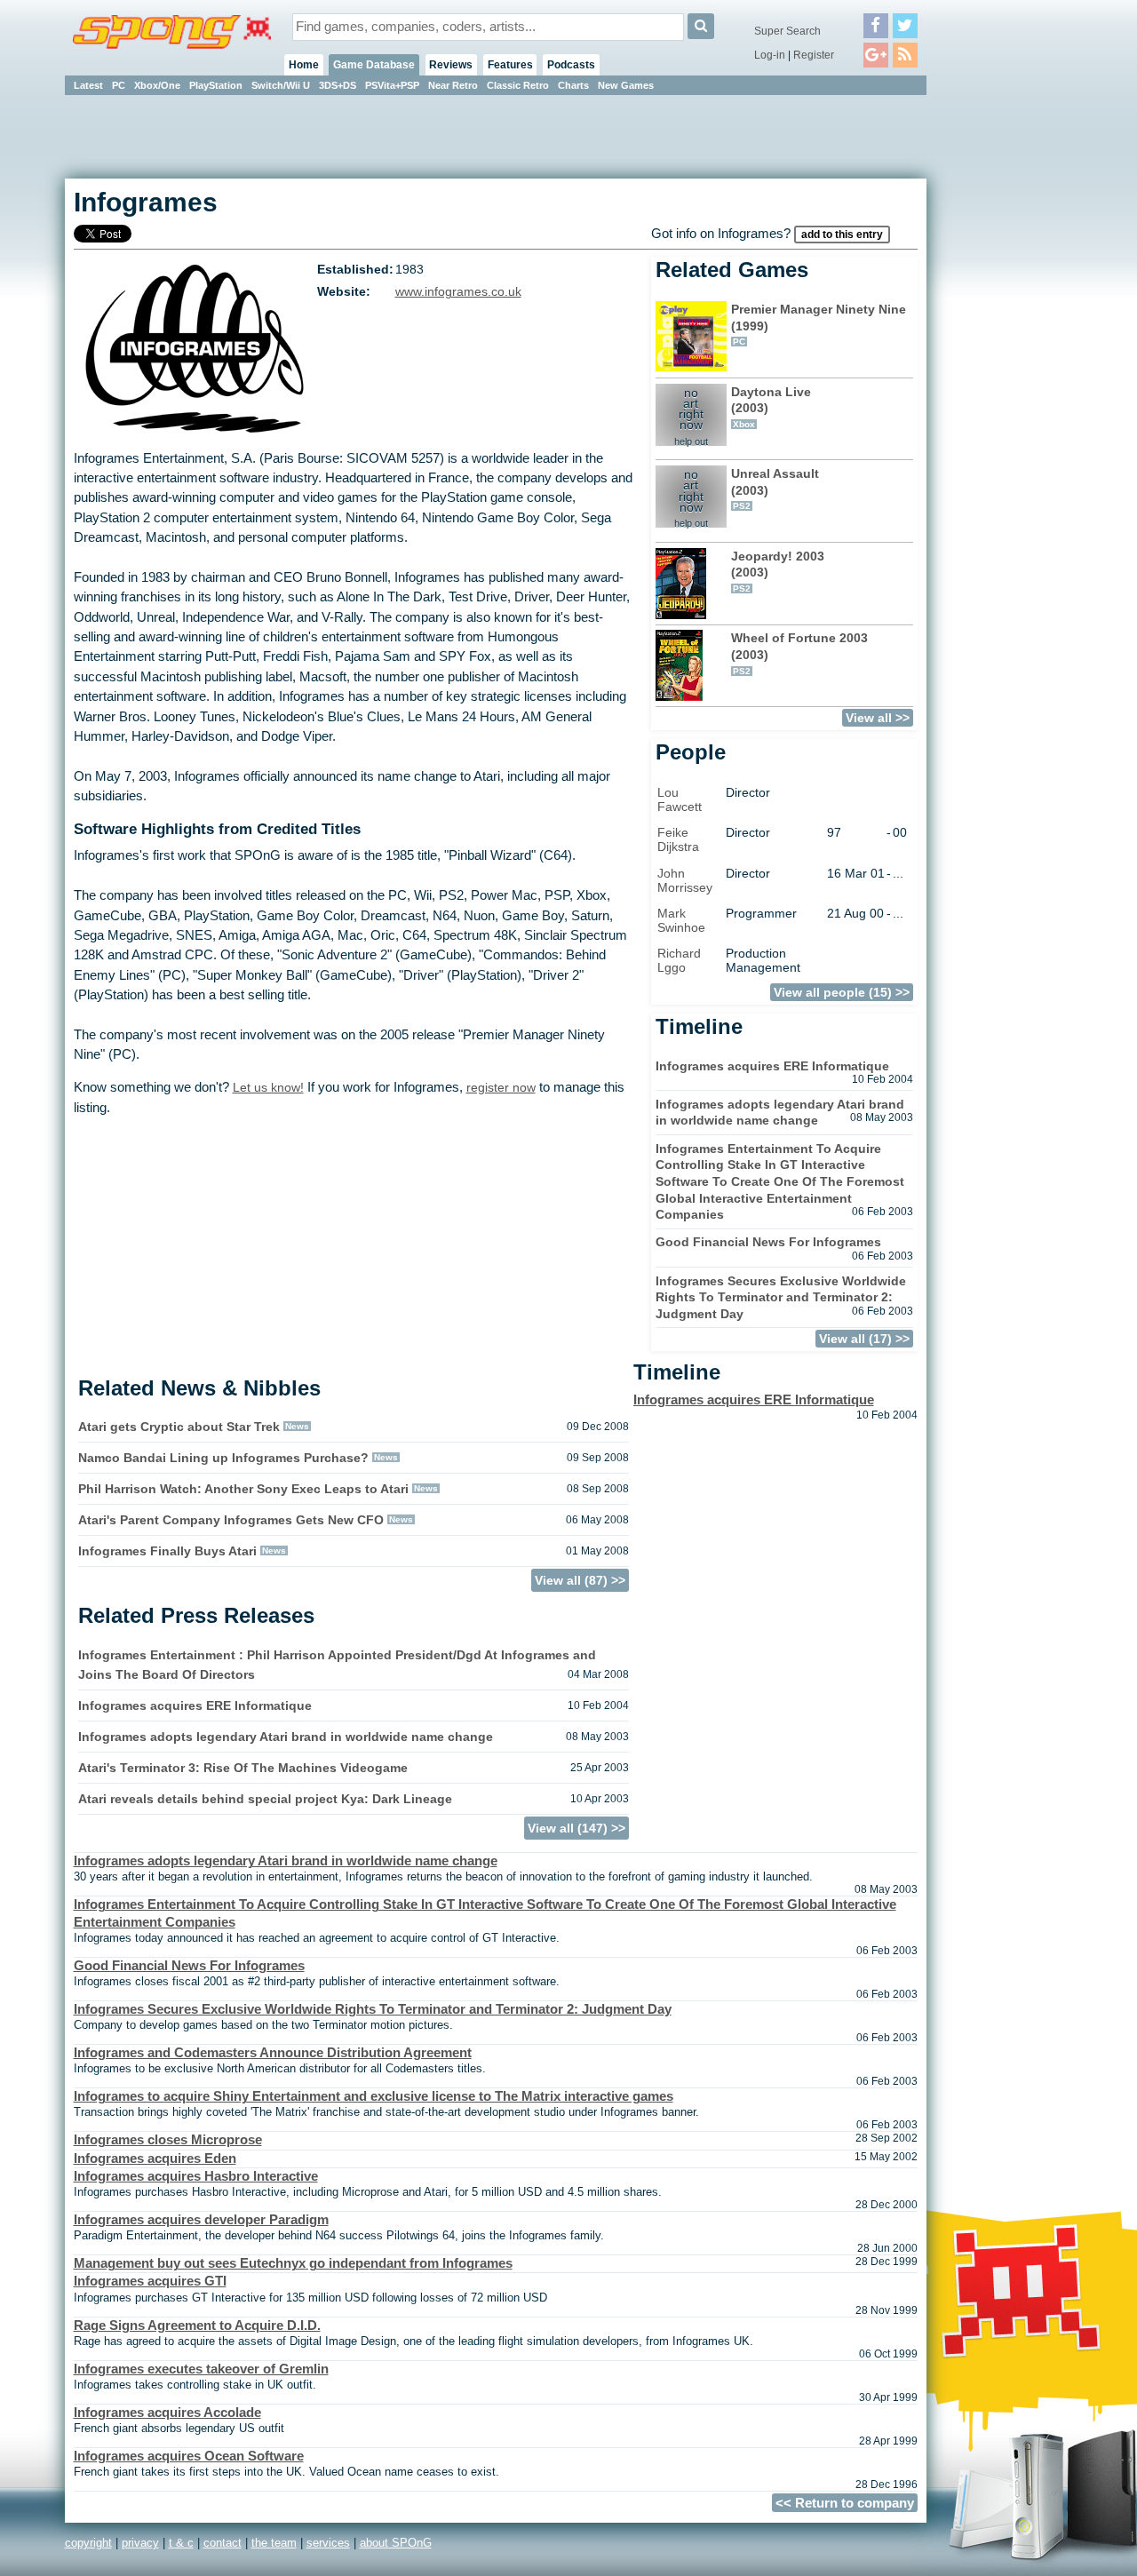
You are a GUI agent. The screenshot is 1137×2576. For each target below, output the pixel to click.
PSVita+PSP (392, 85)
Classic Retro (518, 85)
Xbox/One (157, 85)
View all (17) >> (864, 1339)
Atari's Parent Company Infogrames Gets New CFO (231, 1520)
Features (510, 65)
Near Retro (453, 85)
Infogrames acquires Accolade (167, 2413)
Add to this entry (842, 235)
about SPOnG (396, 2543)
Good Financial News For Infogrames (768, 1242)
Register (814, 55)
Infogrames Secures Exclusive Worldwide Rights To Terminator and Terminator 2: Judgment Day (781, 1297)
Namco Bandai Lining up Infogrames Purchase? (223, 1458)
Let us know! (268, 1087)
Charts (573, 85)
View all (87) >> (580, 1580)
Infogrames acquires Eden (155, 2159)
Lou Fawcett (680, 799)
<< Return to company (845, 2503)
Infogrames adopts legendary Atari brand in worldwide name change (286, 1737)
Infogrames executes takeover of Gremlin (201, 2369)
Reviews (451, 65)
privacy (140, 2543)
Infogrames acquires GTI (150, 2281)
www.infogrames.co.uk (458, 292)
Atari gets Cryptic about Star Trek (179, 1427)
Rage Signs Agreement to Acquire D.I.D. (197, 2326)
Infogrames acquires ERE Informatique (195, 1705)
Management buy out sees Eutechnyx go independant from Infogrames (293, 2263)
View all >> (878, 718)
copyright (88, 2543)
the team (274, 2543)
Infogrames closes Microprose (168, 2140)
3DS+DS (338, 85)
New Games (626, 85)
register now (501, 1087)
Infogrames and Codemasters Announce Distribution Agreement (273, 2053)
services (328, 2543)
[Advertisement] (1006, 364)
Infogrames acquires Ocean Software (189, 2456)
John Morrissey (685, 880)
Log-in (770, 55)
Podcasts (571, 65)
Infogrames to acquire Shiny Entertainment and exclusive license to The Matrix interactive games (374, 2096)
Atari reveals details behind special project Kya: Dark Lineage (265, 1799)
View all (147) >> (576, 1828)
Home (304, 65)
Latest (88, 85)
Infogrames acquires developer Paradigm (201, 2220)
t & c (181, 2543)
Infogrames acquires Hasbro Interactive (196, 2176)
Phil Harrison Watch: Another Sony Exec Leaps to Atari (243, 1489)
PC (119, 85)
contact (223, 2543)
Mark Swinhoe (681, 920)
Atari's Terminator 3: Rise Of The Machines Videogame (243, 1768)
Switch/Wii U (281, 85)
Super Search (787, 31)
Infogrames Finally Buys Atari (167, 1551)
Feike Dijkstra (678, 839)
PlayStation (216, 85)
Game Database (374, 65)
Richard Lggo (679, 960)
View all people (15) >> (842, 992)
